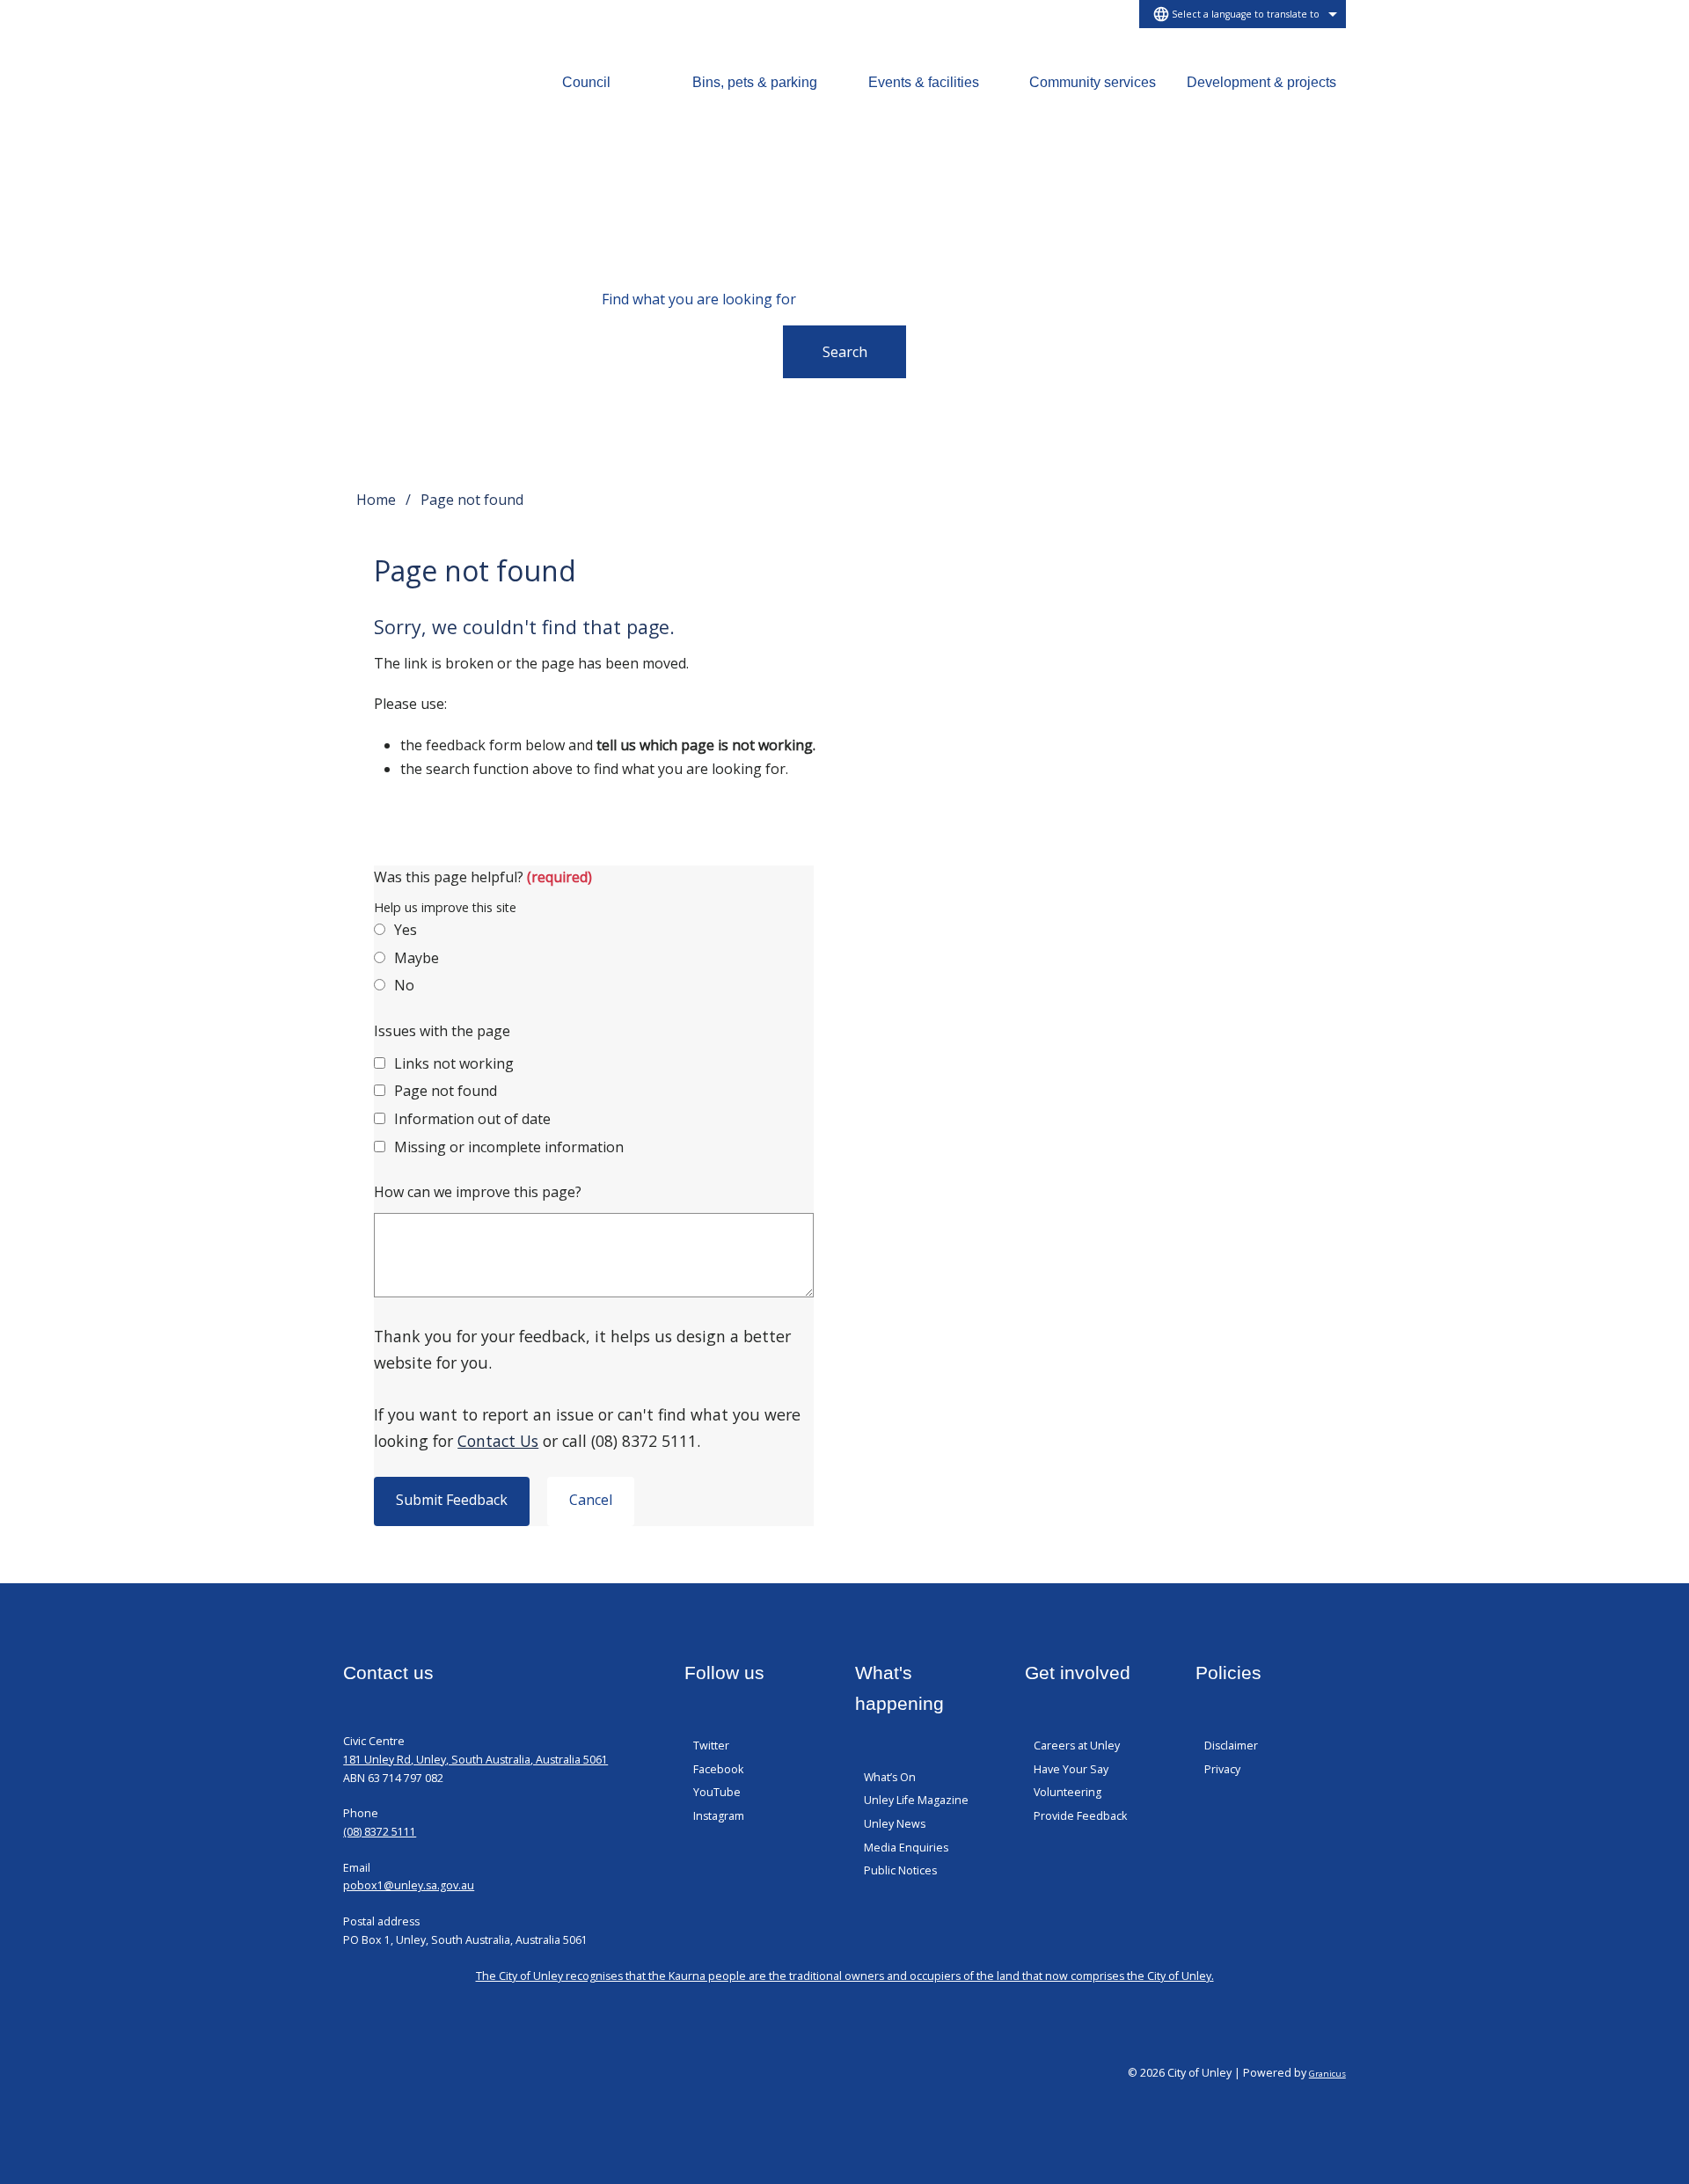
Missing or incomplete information (509, 1147)
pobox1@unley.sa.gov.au (409, 1885)
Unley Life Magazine (916, 1800)
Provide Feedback (1080, 1816)
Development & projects (1261, 82)
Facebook (718, 1769)
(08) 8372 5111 (380, 1832)
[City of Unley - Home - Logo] (405, 100)
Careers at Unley (1077, 1746)
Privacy (1222, 1769)
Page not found (446, 1091)
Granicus (1327, 2074)
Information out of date (472, 1119)
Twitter (711, 1746)
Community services (1093, 82)
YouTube (717, 1792)
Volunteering (1068, 1792)
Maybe (417, 958)
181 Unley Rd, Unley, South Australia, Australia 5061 (475, 1760)
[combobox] (1243, 14)
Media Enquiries (906, 1848)
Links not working (454, 1063)
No (404, 985)
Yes (406, 930)
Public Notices (900, 1870)
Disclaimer (1231, 1746)
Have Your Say (1071, 1769)
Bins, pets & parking (755, 82)
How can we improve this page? (478, 1192)
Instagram (719, 1816)
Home (376, 500)
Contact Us (498, 1441)
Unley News (895, 1824)
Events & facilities (924, 82)
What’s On (890, 1777)
